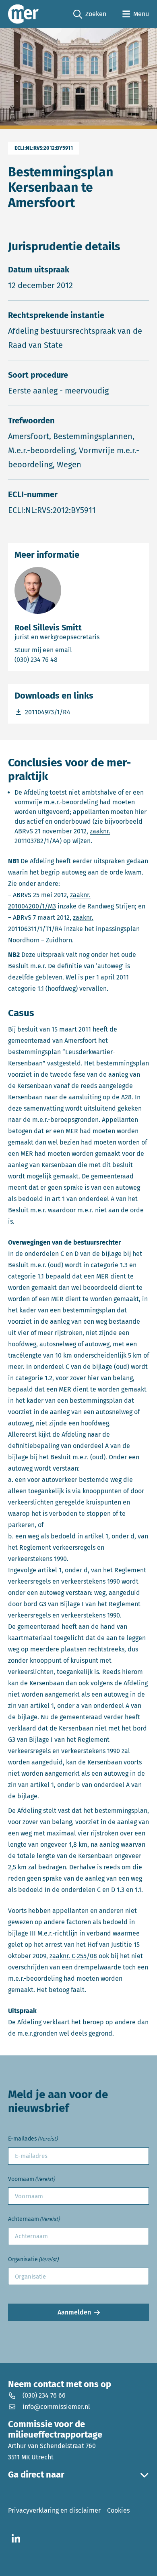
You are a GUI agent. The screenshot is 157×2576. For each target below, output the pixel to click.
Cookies (118, 2510)
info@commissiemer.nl (56, 2407)
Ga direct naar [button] (36, 2475)
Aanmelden (74, 2312)
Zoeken (90, 15)
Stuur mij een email (78, 650)
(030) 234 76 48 (68, 659)
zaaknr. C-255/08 (73, 1956)
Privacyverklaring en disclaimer (54, 2510)
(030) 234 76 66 (44, 2395)
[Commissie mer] (23, 14)
